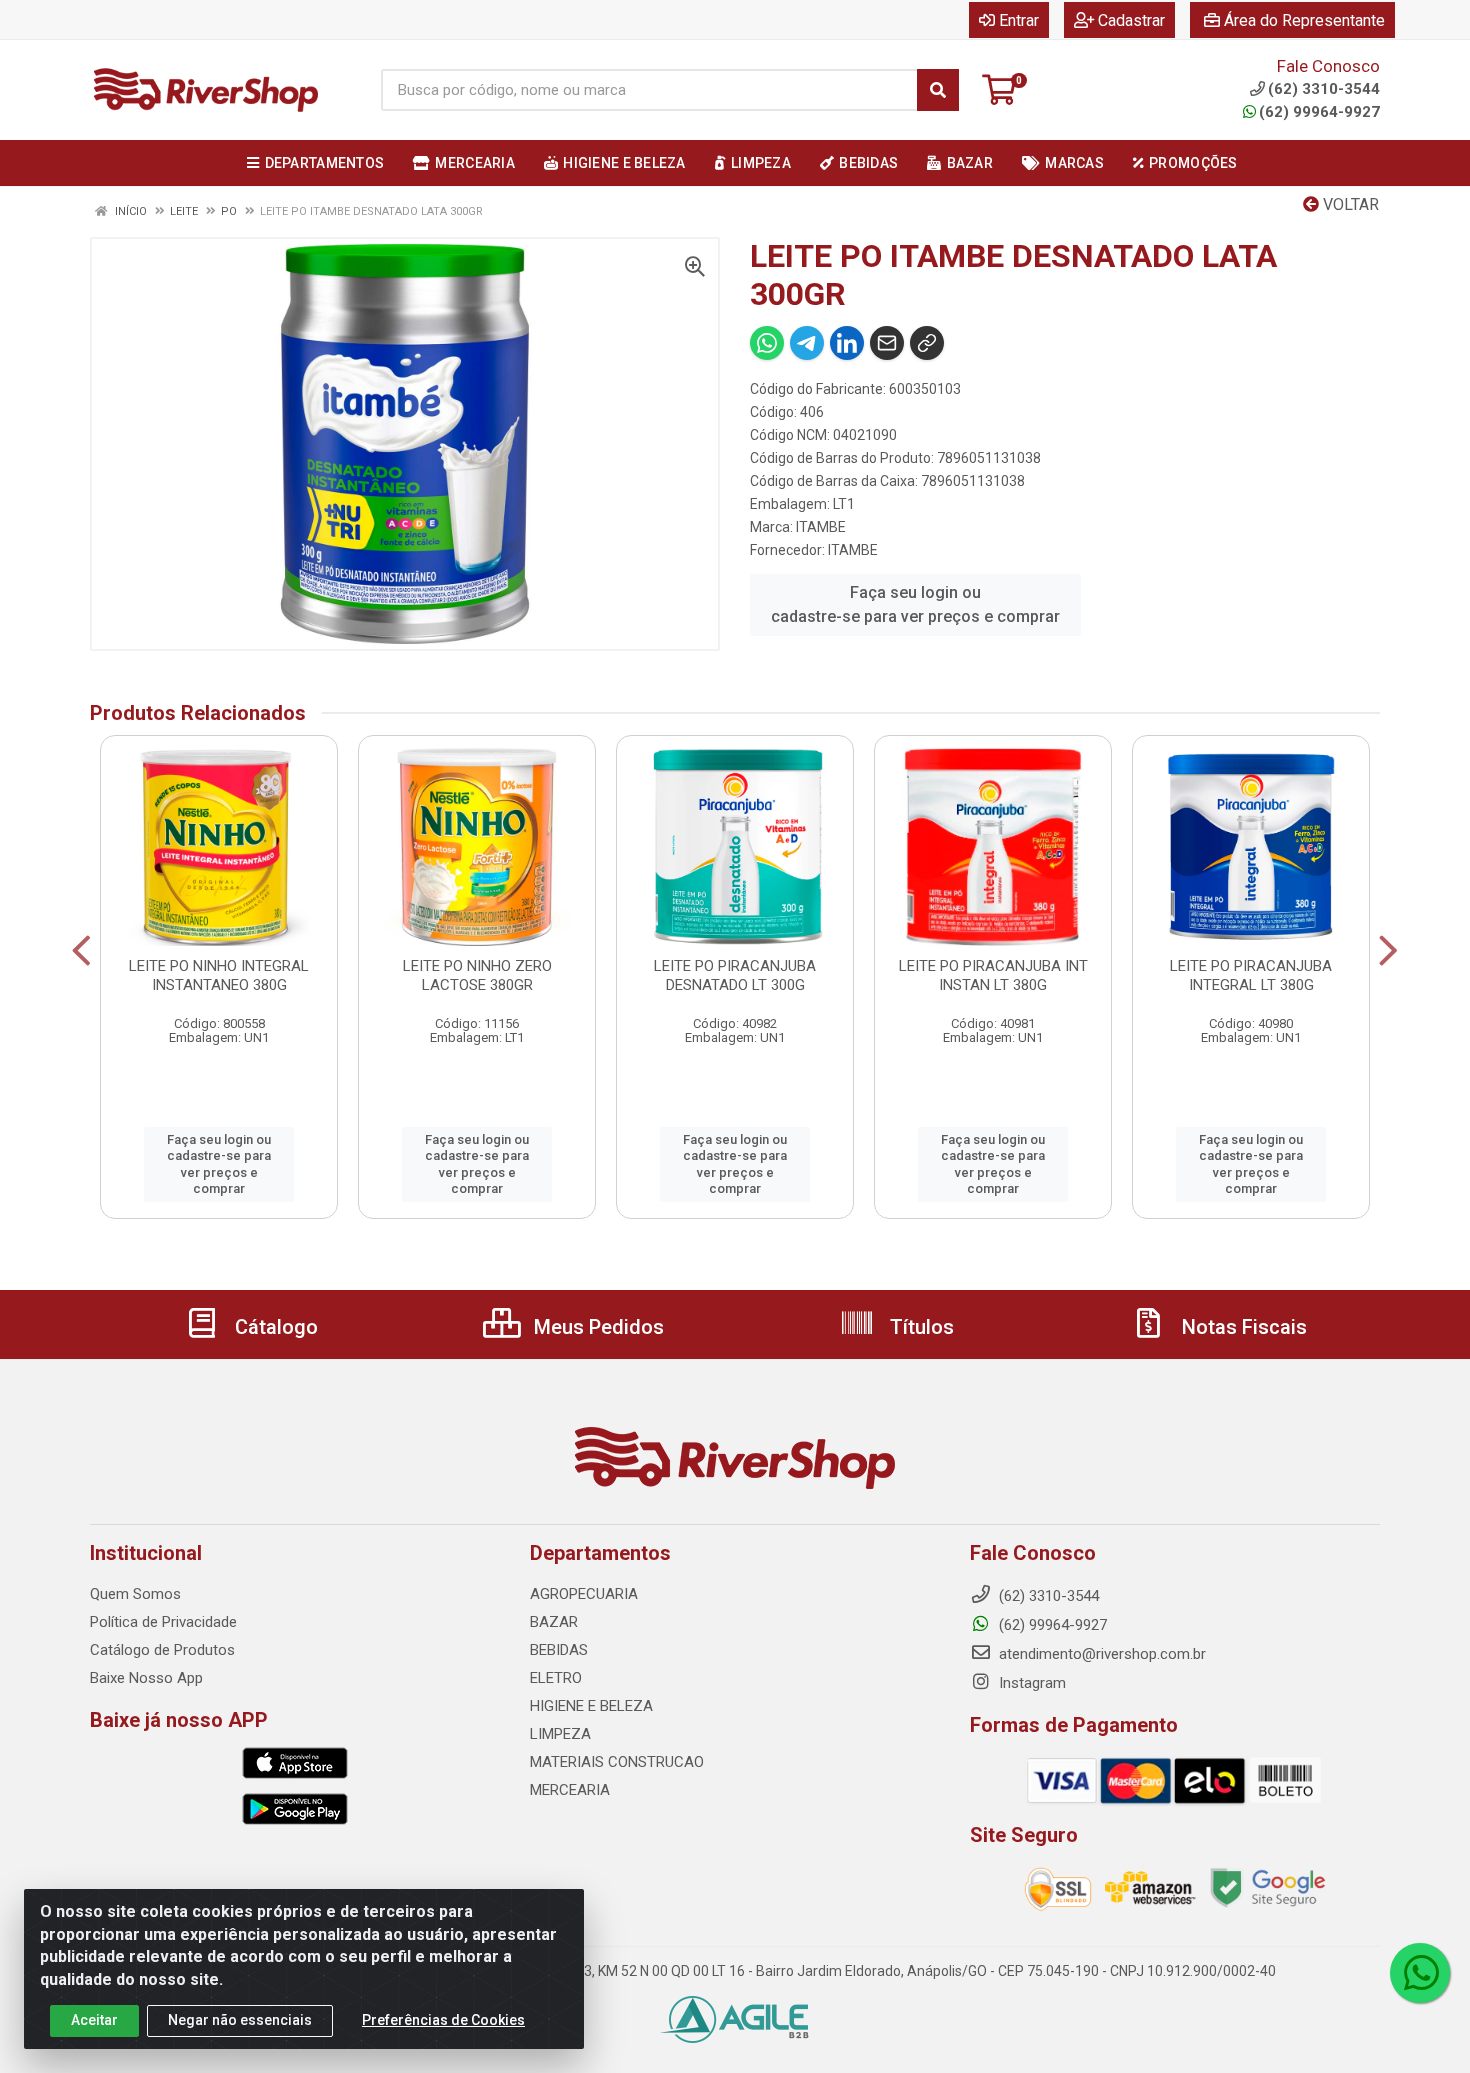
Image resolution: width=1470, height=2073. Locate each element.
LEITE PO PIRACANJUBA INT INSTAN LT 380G (993, 975)
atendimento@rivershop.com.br (1100, 1654)
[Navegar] (81, 951)
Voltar (1349, 204)
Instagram (1030, 1683)
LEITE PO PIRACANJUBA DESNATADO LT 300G (735, 975)
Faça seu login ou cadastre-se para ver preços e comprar (915, 604)
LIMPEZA (560, 1734)
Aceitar (94, 2020)
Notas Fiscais (1242, 1327)
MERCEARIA (570, 1790)
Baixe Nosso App (146, 1678)
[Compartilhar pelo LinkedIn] (847, 343)
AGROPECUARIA (584, 1594)
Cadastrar (1131, 20)
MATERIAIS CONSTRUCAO (617, 1762)
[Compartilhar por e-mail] (887, 343)
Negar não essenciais (240, 2020)
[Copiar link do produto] (927, 343)
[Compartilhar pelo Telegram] (807, 343)
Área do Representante (1304, 20)
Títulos (919, 1327)
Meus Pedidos (596, 1327)
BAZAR (554, 1622)
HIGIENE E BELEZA (591, 1706)
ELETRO (556, 1678)
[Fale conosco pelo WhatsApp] (1420, 1973)
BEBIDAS (559, 1650)
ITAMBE (821, 527)
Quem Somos (135, 1594)
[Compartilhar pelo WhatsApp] (767, 343)
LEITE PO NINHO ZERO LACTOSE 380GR (477, 975)
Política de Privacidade (163, 1622)
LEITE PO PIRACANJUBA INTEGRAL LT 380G (1251, 975)
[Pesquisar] (938, 90)
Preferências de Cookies (443, 2020)
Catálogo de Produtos (162, 1650)
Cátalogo (274, 1327)
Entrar (1019, 20)
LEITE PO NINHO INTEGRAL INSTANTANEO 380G (219, 975)
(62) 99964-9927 (1319, 112)
